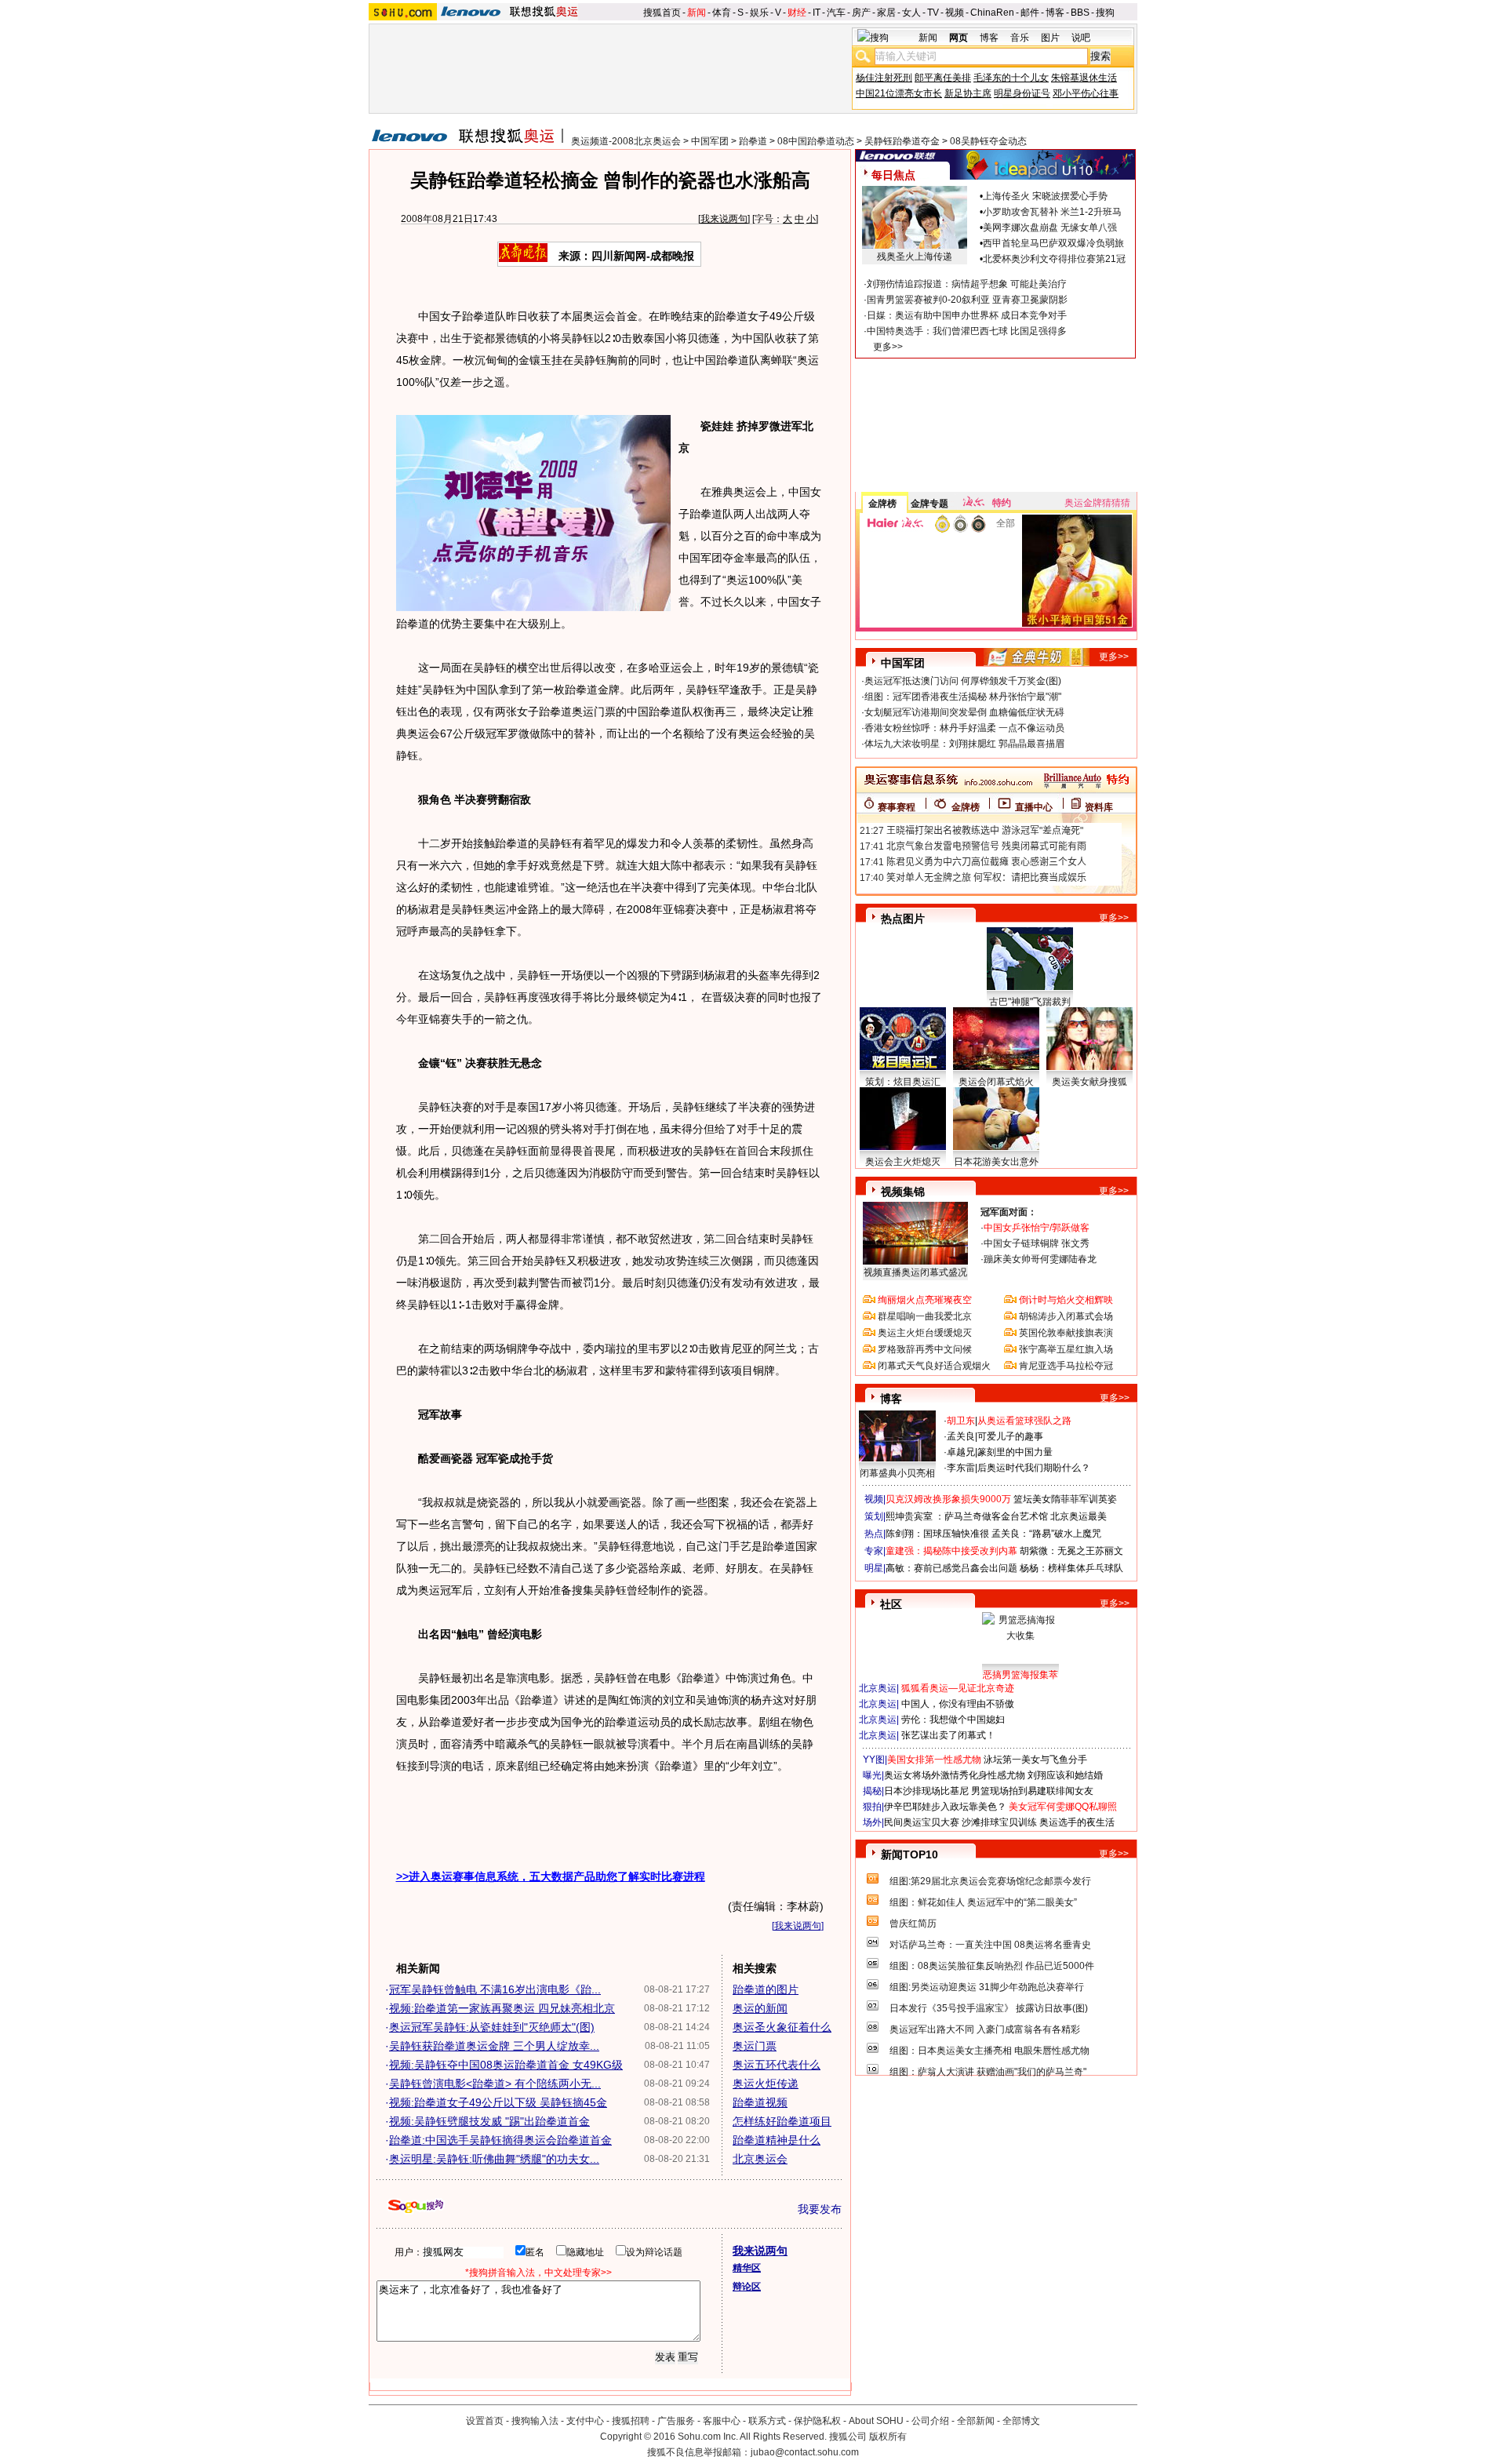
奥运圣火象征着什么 (782, 2027)
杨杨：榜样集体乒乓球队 (1071, 1568)
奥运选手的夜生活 (1077, 1822)
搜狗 (1105, 13)
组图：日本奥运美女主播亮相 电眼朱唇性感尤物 (989, 2051)
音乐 (1020, 38)
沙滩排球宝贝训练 (999, 1822)
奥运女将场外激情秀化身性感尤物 (955, 1775)
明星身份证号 (1022, 93)
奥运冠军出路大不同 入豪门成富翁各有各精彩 (985, 2029)
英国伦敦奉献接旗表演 (1066, 1333)
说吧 (1081, 38)
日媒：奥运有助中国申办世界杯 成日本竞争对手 (967, 315)
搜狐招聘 (631, 2421)
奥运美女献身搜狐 (1089, 1082)
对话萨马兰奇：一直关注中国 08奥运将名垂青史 (990, 1945)
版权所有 (888, 2437)
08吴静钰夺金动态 (988, 141)
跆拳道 (753, 141)
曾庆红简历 (913, 1924)
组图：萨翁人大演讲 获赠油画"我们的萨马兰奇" (988, 2072)
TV (933, 13)
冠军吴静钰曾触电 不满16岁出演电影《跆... (495, 1989)
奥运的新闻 (760, 2008)
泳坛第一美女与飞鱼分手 (1035, 1760)
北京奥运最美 (1079, 1516)
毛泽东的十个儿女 (1011, 78)
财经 (797, 13)
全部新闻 (976, 2421)
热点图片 (903, 919)
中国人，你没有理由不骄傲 (958, 1704)
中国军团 (710, 141)
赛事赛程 (897, 807)
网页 (959, 38)
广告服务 (676, 2421)
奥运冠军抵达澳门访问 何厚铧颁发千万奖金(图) (963, 681)
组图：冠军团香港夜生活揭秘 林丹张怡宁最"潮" (963, 697)
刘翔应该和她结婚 (1065, 1775)
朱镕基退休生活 (1084, 78)
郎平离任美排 (943, 78)
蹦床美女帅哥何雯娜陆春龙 (1040, 1259)
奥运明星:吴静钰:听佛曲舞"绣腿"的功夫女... (494, 2159)
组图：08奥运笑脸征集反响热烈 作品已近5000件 (992, 1966)
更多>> (888, 347)
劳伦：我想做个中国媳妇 (953, 1720)
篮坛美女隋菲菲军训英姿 (1065, 1499)
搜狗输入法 (535, 2421)
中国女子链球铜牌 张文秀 (1037, 1243)
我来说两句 (724, 219)
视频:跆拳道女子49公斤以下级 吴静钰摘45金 (498, 2102)
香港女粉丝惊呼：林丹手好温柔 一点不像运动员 (964, 728)
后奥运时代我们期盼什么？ (1034, 1468)
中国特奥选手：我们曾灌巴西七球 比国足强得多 (967, 331)
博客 (1055, 13)
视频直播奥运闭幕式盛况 (915, 1272)
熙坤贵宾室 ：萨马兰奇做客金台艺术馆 (967, 1516)
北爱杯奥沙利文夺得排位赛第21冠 (1054, 259)
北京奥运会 (760, 2159)
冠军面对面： (1009, 1212)
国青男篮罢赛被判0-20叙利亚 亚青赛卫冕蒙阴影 (967, 300)
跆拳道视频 (760, 2102)
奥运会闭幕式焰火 (996, 1082)
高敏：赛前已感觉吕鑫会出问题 (951, 1568)
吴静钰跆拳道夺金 (902, 141)
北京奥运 (878, 1688)
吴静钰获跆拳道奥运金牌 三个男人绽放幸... (494, 2046)
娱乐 (759, 13)
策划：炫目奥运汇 (903, 1082)
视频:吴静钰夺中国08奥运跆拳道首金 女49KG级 (506, 2065)
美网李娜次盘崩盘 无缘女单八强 (1050, 227)
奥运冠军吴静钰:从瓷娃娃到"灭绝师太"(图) (492, 2027)
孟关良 (961, 1436)
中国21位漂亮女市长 (899, 93)
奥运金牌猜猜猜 (1097, 503)
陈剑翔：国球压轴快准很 (937, 1534)
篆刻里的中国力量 (1015, 1452)
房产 (861, 13)
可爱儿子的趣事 (1010, 1436)
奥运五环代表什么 (777, 2065)
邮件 (1030, 13)
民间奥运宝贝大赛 (922, 1822)
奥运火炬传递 (766, 2084)
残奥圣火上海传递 (915, 257)
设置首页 (485, 2421)
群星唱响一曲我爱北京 (925, 1316)
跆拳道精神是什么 (777, 2140)
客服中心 (722, 2421)
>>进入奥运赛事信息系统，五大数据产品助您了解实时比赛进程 (551, 1876)
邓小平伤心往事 (1086, 93)
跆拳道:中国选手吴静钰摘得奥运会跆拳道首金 (500, 2140)
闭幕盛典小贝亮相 (897, 1473)
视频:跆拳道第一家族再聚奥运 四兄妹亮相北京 (502, 2008)
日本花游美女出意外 (996, 1162)
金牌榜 (882, 504)
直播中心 (1034, 807)
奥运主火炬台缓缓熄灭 (925, 1333)
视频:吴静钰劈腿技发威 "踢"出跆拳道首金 (489, 2121)
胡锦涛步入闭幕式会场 (1066, 1316)
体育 (722, 13)
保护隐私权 (817, 2421)
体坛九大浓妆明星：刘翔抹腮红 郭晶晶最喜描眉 (964, 744)
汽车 (836, 13)
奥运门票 (755, 2046)
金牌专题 (929, 504)
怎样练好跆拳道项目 (782, 2121)
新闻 (697, 13)
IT (817, 13)
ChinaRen (992, 13)
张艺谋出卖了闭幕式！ (948, 1735)
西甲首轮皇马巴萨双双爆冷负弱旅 (1053, 243)
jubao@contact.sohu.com (805, 2452)
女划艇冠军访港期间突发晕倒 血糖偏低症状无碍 (964, 712)
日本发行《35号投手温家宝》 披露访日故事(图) (989, 2008)
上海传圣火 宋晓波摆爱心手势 (1045, 196)
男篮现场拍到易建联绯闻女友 (1032, 1791)
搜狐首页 (662, 13)
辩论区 (747, 2287)
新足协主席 (968, 93)
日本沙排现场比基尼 (926, 1791)
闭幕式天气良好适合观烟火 (934, 1366)
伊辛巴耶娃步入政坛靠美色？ (945, 1807)
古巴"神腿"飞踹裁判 (1030, 1002)
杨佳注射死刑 (884, 78)
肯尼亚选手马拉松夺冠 (1066, 1366)
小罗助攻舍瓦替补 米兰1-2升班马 (1052, 212)
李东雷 (961, 1468)
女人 (911, 13)
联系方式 (767, 2421)
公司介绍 (930, 2421)
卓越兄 (961, 1452)
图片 (1050, 38)
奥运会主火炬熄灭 (903, 1162)
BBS (1080, 13)
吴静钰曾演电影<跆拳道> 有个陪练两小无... (495, 2084)
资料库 (1099, 807)
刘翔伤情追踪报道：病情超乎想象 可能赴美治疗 (967, 284)
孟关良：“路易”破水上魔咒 (1046, 1534)
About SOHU (876, 2421)
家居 (886, 13)
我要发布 (820, 2209)
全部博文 (1021, 2421)
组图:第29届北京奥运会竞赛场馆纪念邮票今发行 (990, 1881)
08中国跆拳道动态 (816, 141)
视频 (955, 13)
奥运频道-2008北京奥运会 (626, 141)
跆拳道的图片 (766, 1989)
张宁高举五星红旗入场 (1066, 1349)
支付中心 (585, 2421)
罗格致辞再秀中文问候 (925, 1349)
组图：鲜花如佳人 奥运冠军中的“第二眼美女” (983, 1902)
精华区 (747, 2268)
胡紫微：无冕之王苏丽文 (1071, 1551)
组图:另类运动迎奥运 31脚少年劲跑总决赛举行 (987, 1987)
